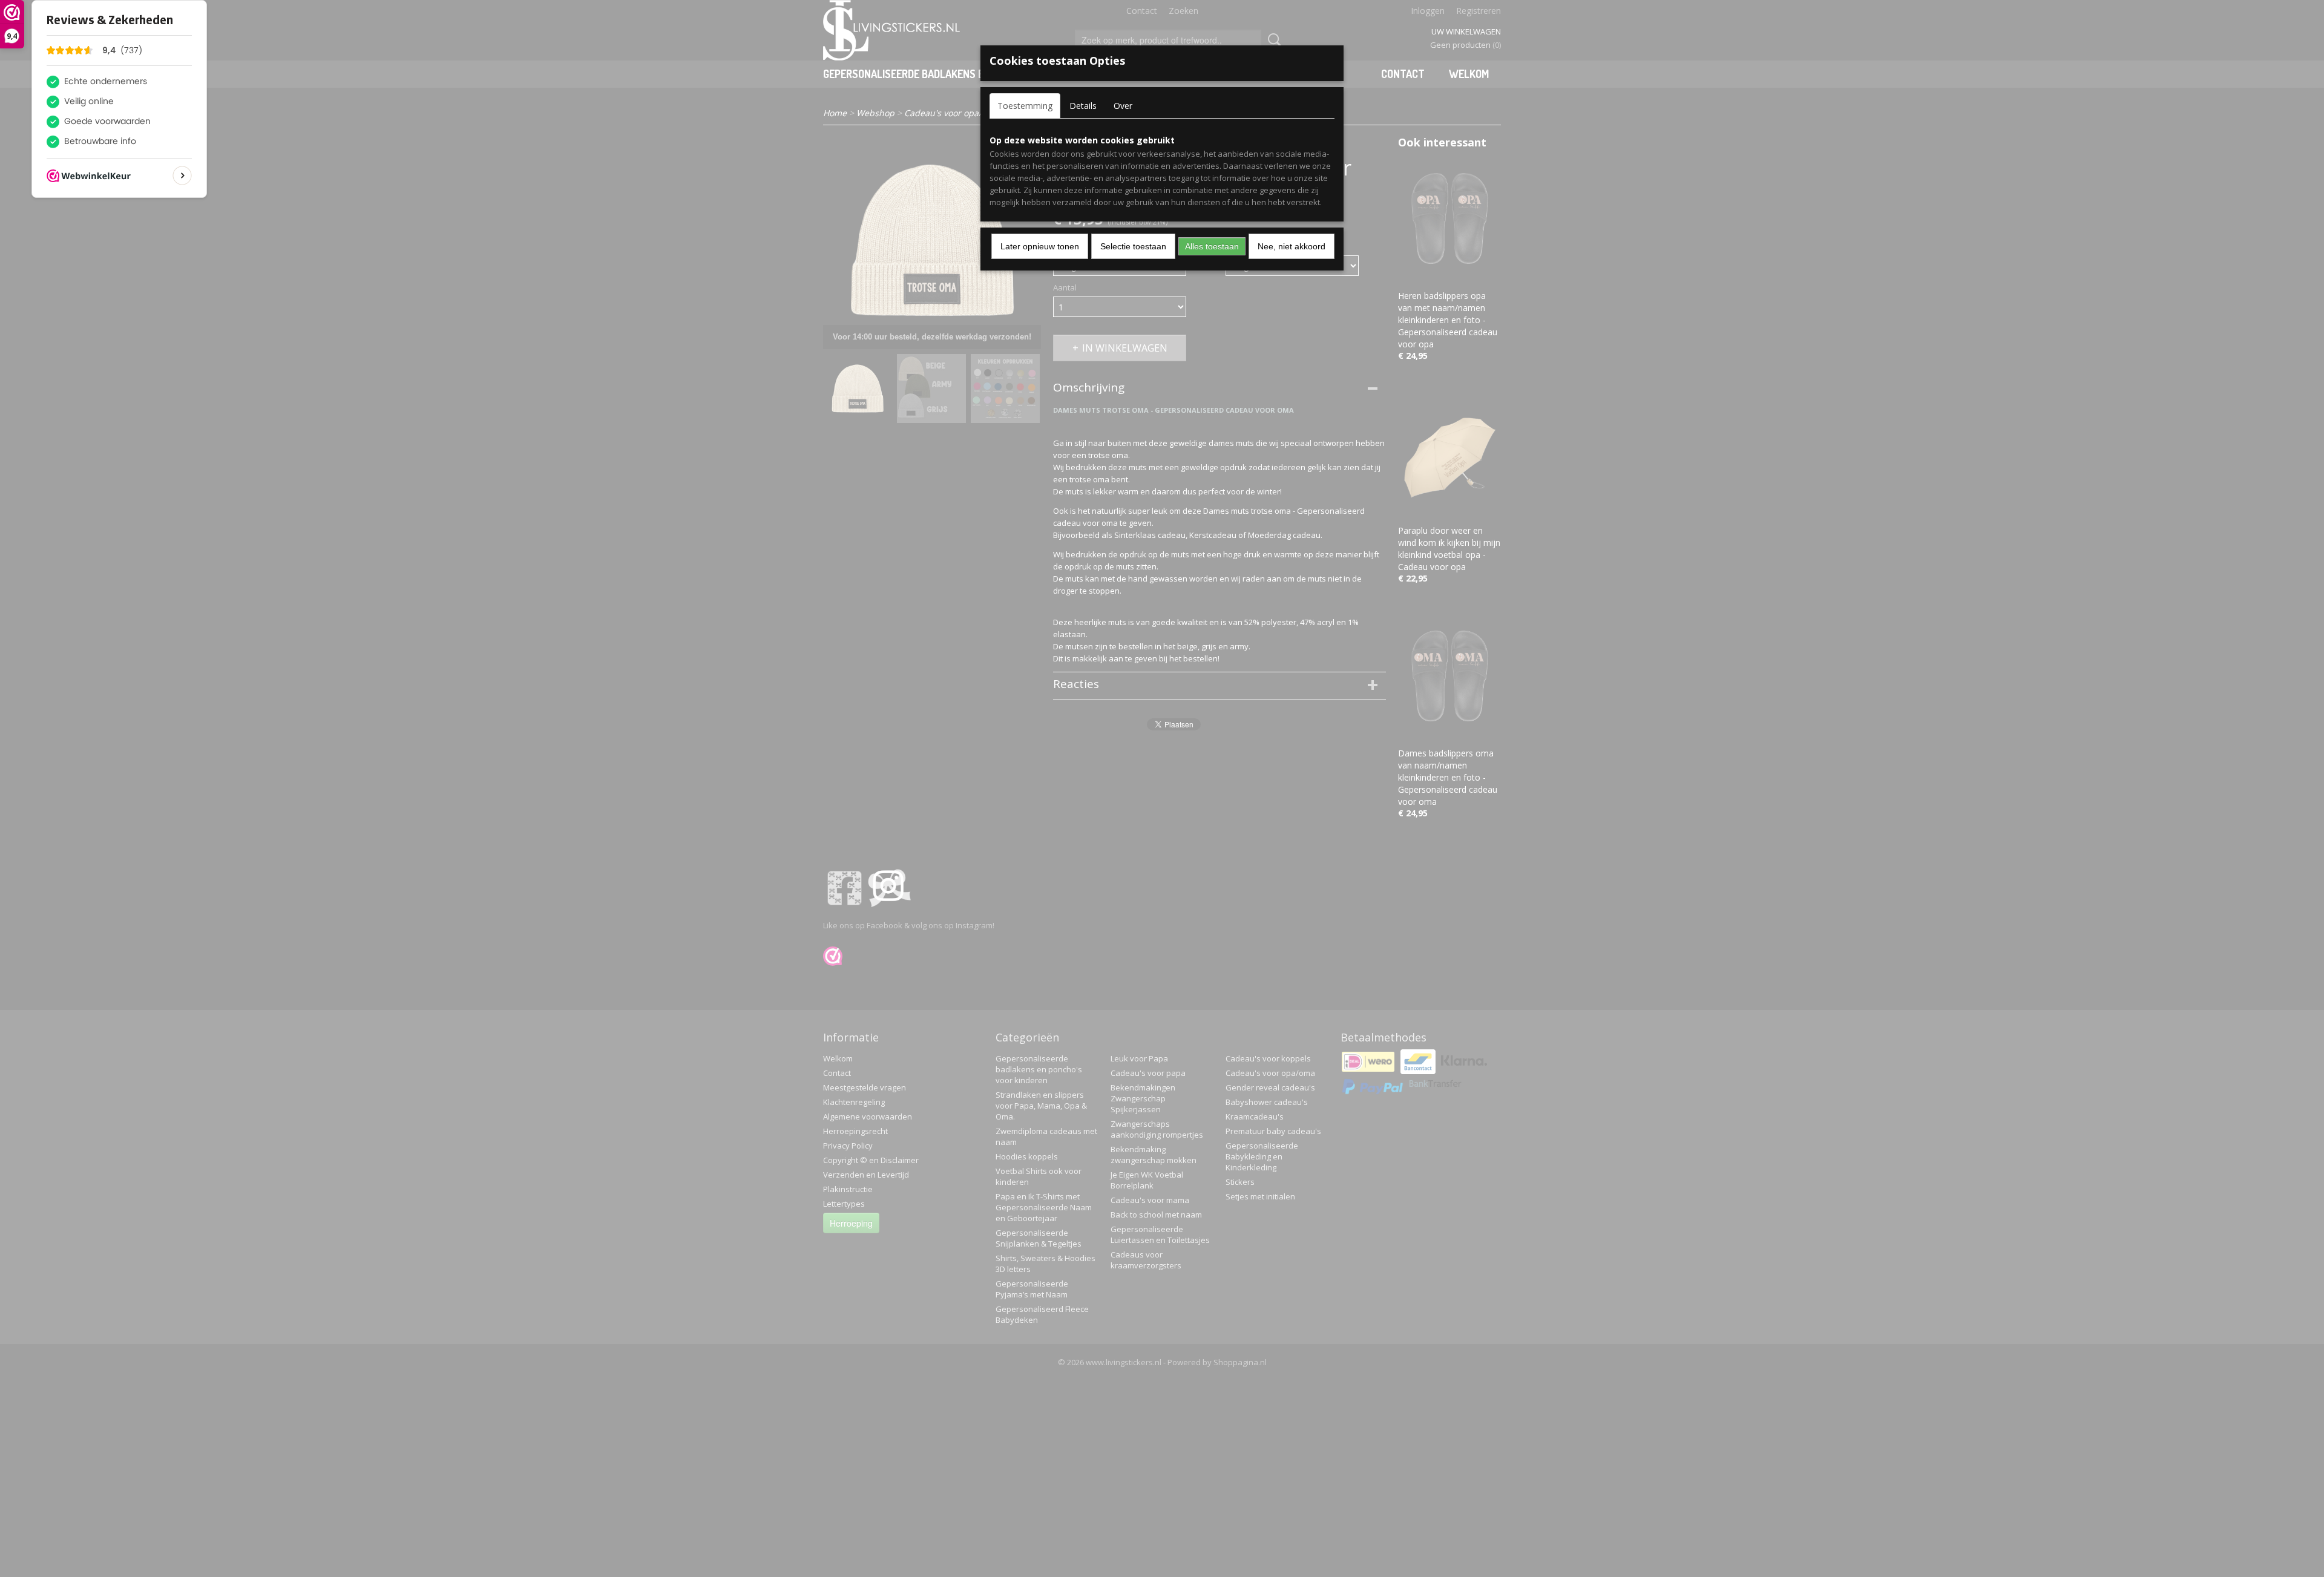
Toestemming (1025, 106)
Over (1123, 106)
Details (1083, 106)
